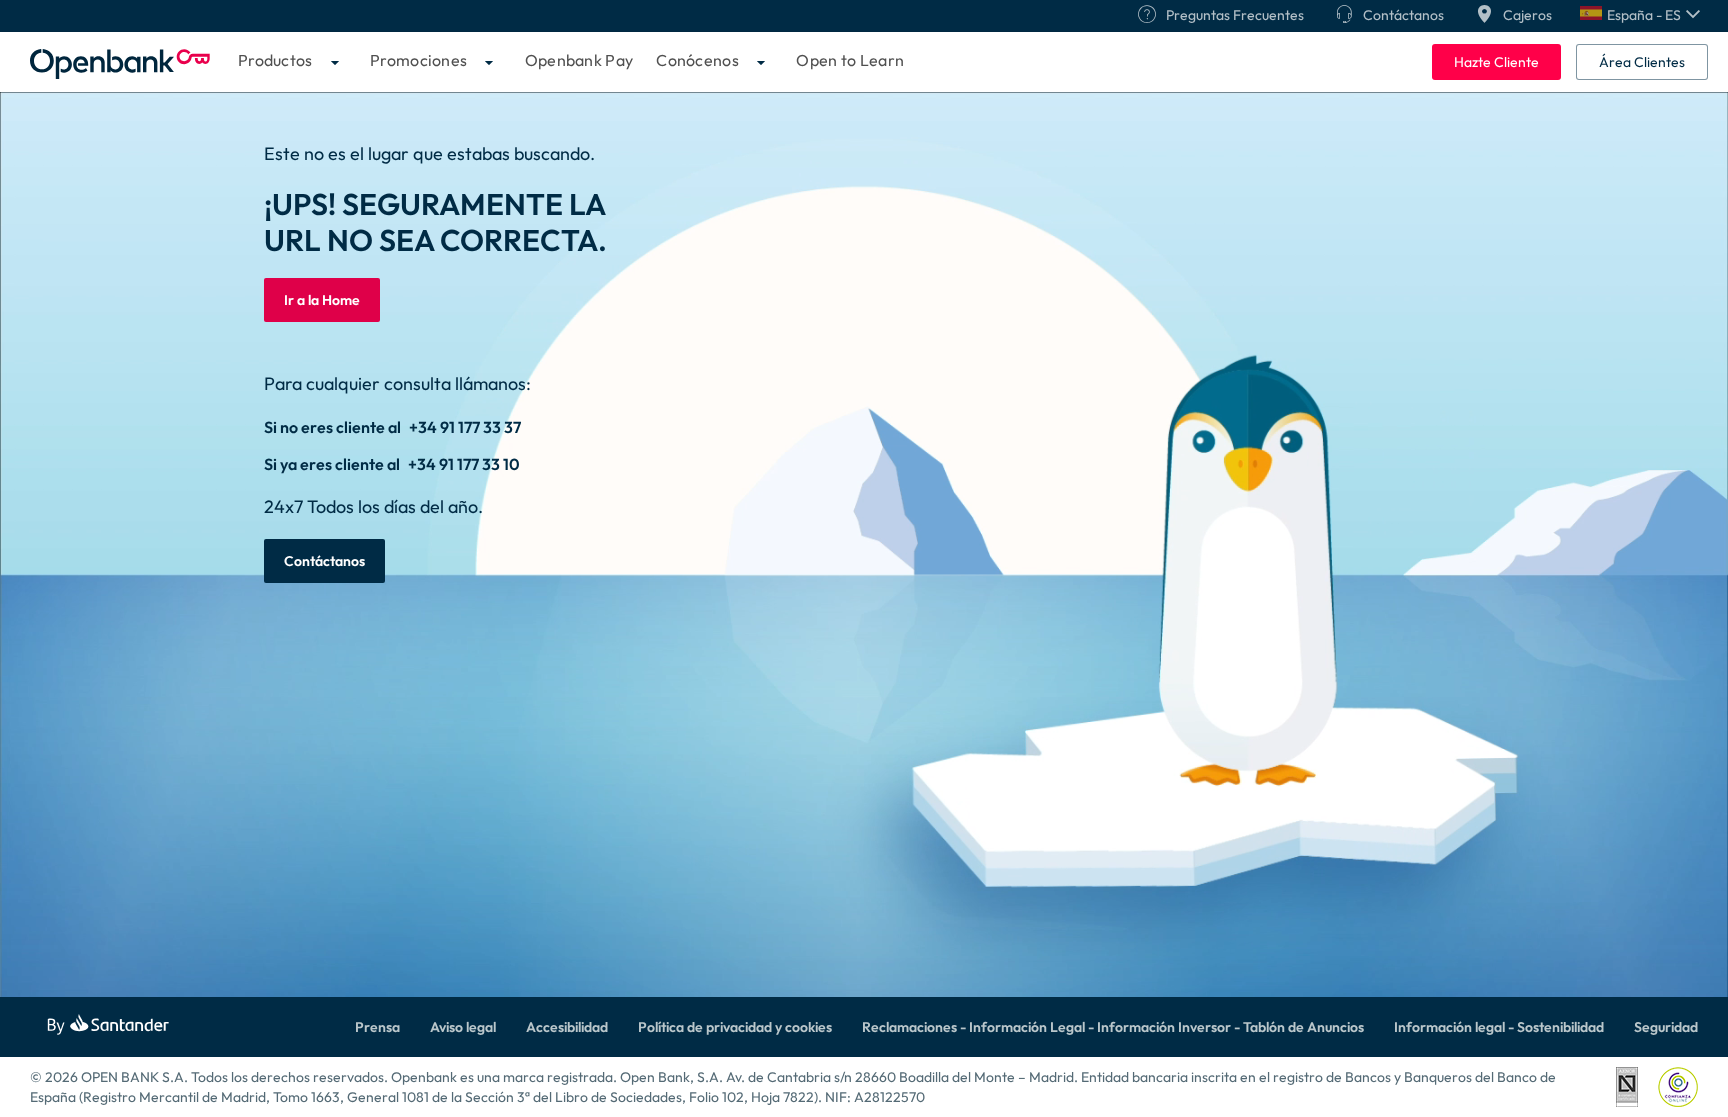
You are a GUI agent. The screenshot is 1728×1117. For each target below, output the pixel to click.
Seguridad (1666, 1027)
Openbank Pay (579, 60)
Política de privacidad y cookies (735, 1027)
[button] (1640, 15)
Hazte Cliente (1496, 62)
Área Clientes (1642, 62)
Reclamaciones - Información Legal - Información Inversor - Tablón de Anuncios (1113, 1027)
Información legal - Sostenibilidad (1499, 1027)
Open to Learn (850, 60)
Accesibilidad (567, 1027)
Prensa (377, 1027)
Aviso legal (463, 1027)
